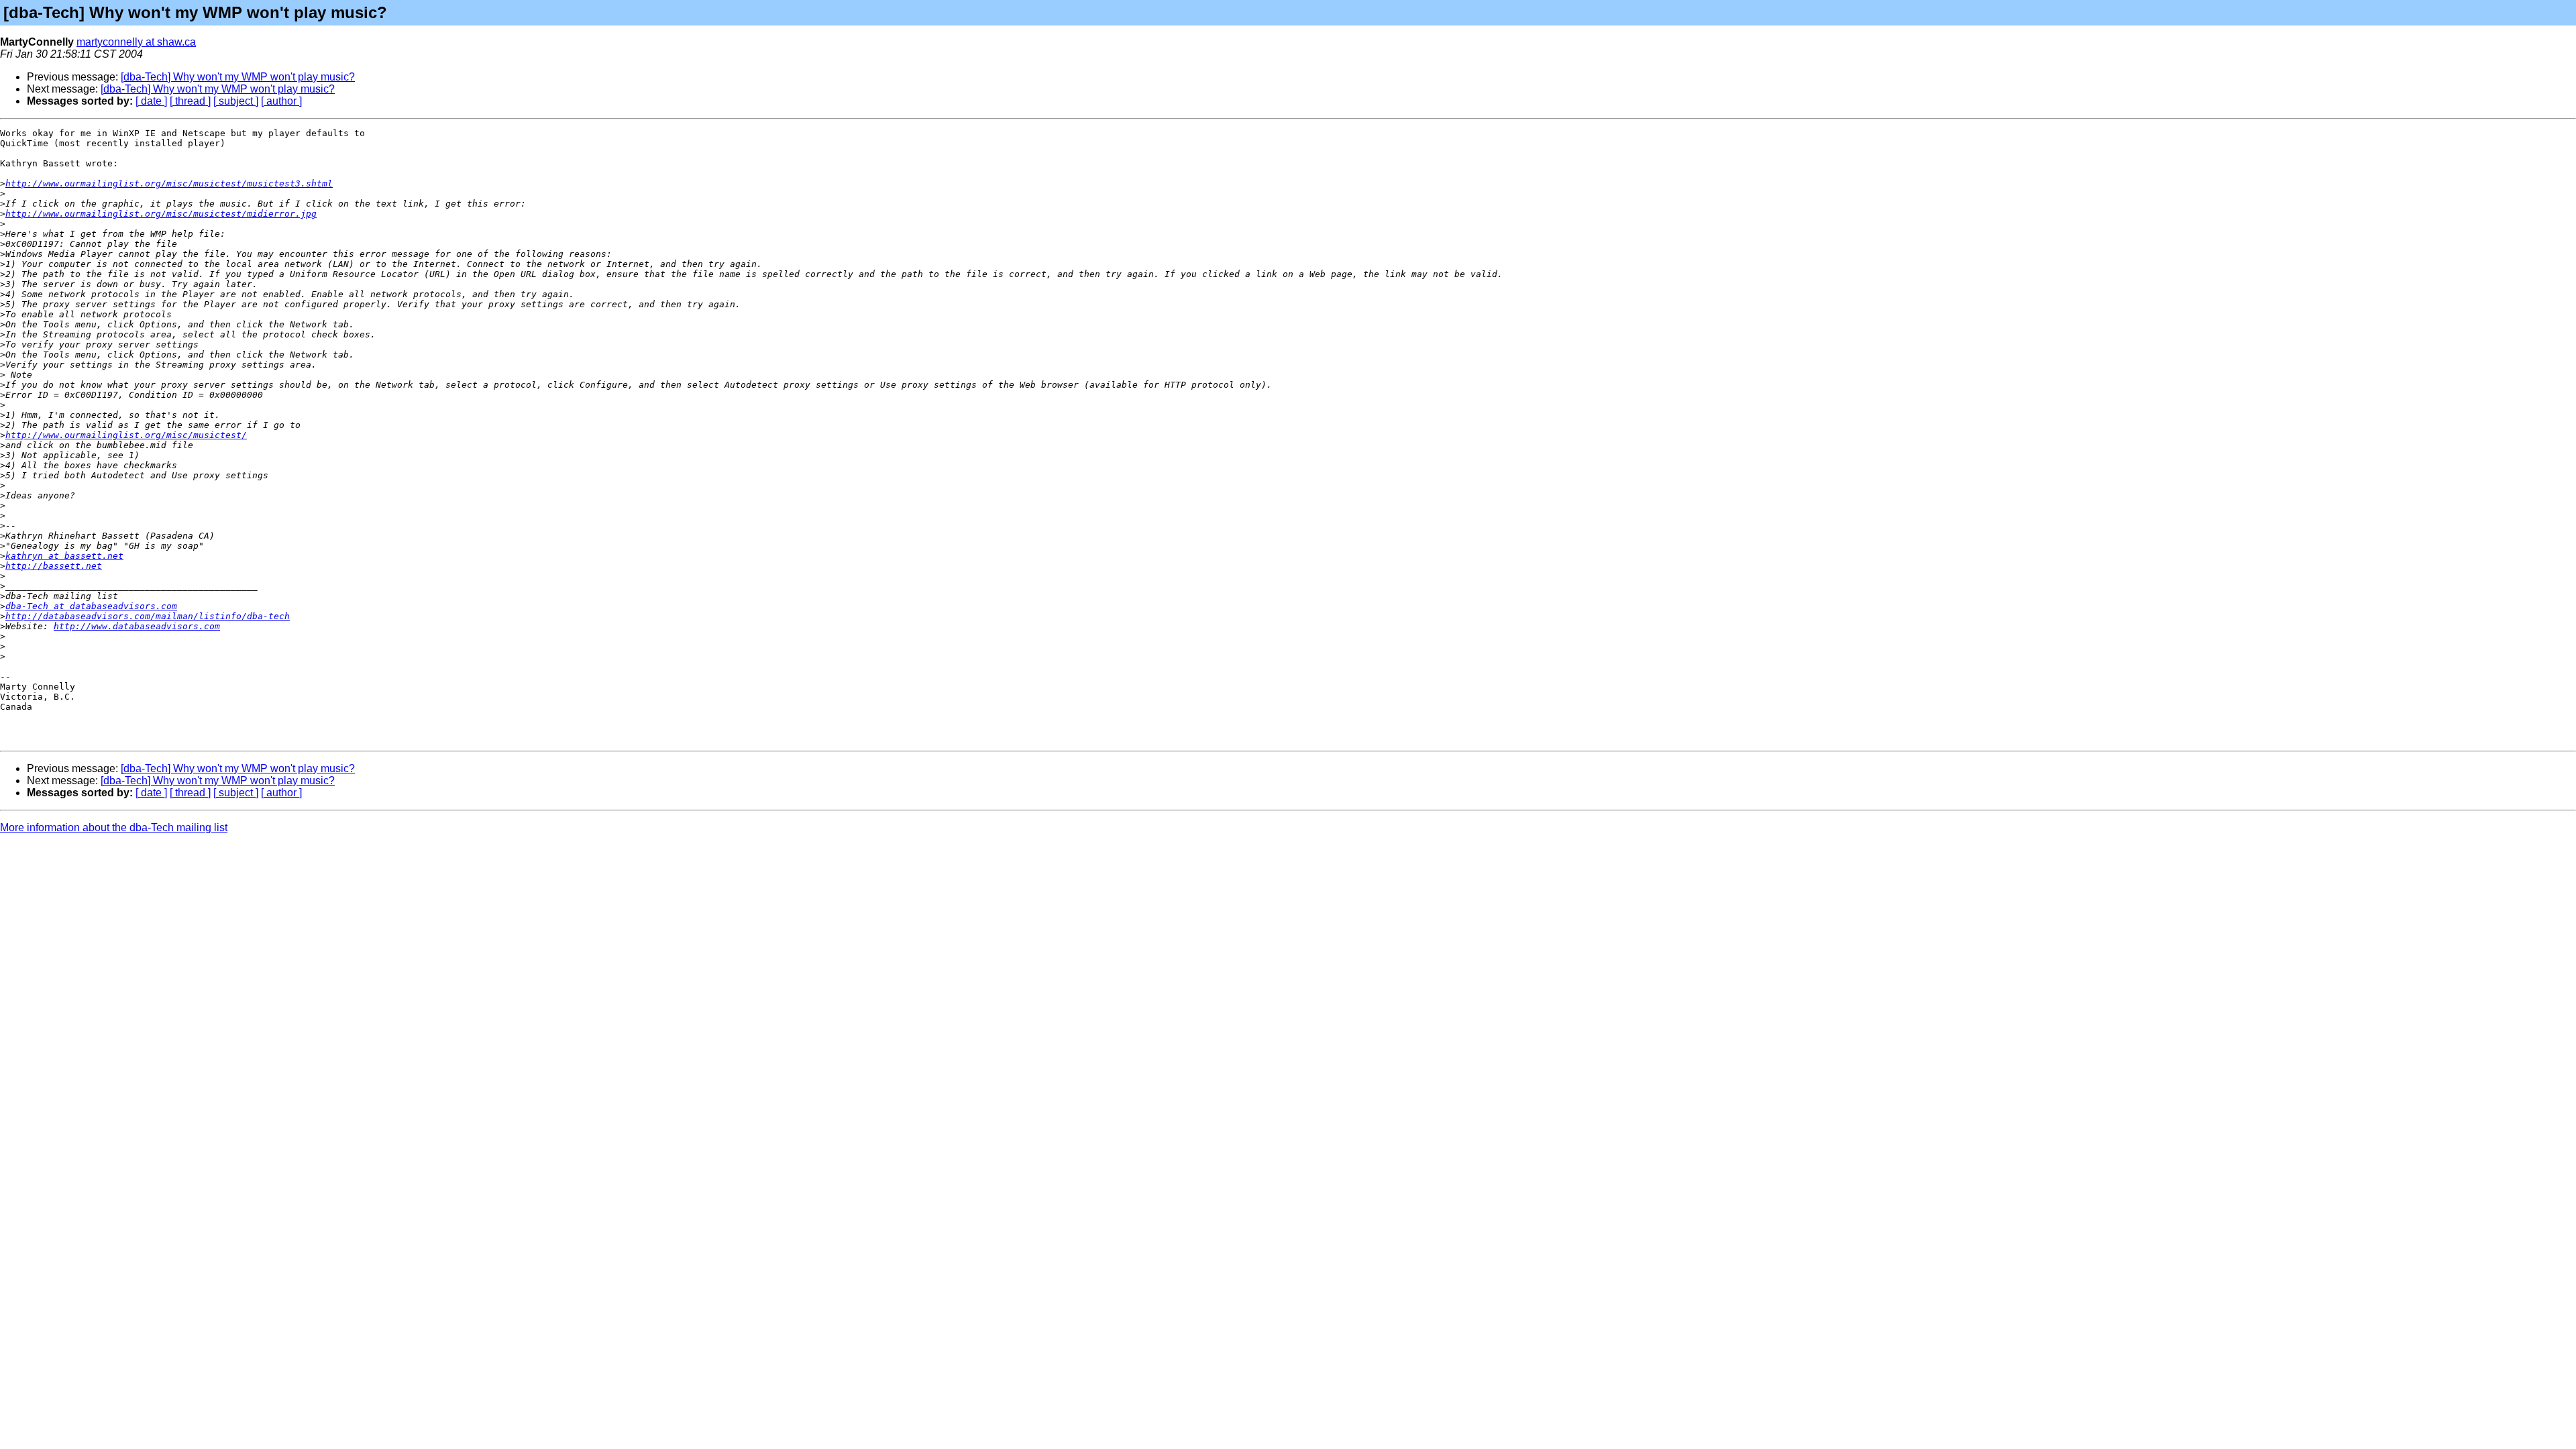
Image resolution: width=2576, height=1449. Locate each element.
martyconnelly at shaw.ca (136, 42)
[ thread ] (190, 101)
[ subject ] (236, 101)
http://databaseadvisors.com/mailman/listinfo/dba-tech (148, 616)
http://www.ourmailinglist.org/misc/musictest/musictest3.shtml (169, 183)
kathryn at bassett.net (64, 556)
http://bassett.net (54, 566)
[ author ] (281, 101)
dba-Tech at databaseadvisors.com (91, 606)
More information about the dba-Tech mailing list (114, 827)
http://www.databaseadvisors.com (137, 626)
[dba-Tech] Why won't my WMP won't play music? (238, 77)
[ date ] (151, 101)
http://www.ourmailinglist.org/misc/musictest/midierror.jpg (161, 214)
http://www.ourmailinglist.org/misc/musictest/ (126, 435)
